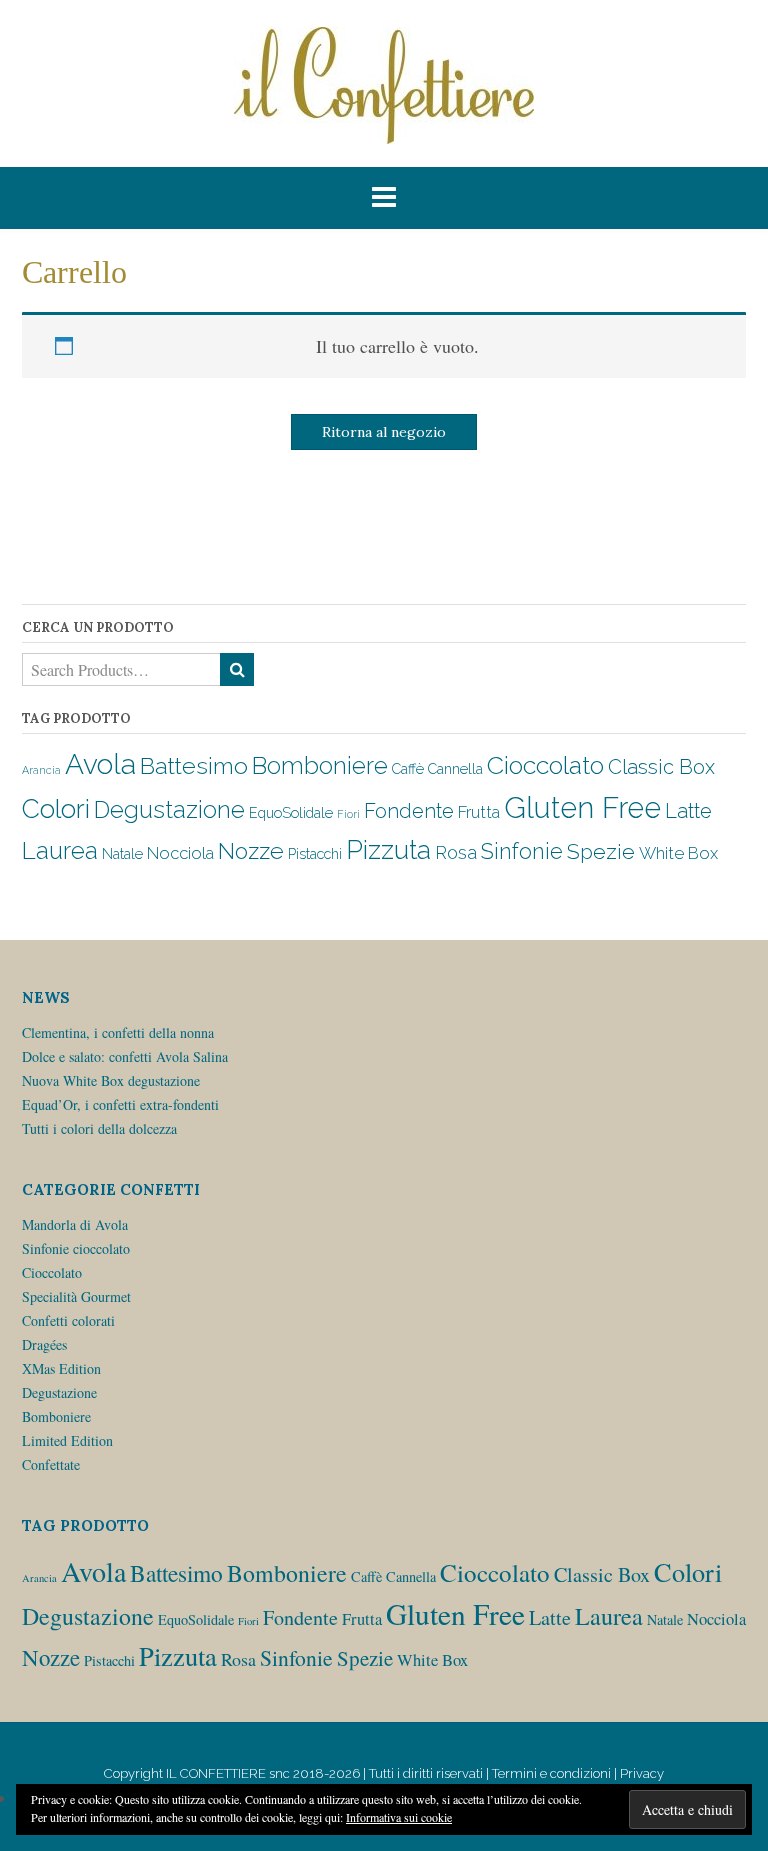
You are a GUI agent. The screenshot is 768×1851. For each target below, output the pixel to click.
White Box (678, 853)
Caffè (408, 769)
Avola (100, 764)
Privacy (642, 1773)
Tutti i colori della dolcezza (99, 1128)
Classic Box (661, 767)
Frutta (479, 812)
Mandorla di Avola (75, 1224)
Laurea (60, 850)
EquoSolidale (291, 813)
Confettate (51, 1464)
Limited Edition (67, 1440)
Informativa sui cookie (399, 1817)
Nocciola (180, 853)
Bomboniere (320, 766)
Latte (688, 811)
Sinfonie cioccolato (76, 1248)
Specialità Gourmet (76, 1296)
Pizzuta (388, 849)
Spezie (601, 851)
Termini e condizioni (551, 1773)
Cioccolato (545, 765)
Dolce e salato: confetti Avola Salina (125, 1056)
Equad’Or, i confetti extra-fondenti (120, 1104)
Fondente (409, 811)
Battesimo (194, 765)
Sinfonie (522, 851)
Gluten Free (582, 807)
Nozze (251, 851)
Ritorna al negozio (384, 432)
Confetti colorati (68, 1320)
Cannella (455, 769)
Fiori (348, 814)
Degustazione (169, 810)
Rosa (456, 852)
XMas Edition (61, 1368)
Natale (122, 854)
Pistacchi (315, 854)
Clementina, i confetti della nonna (118, 1032)
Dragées (44, 1344)
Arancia (41, 770)
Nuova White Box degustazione (111, 1080)
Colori (56, 808)
